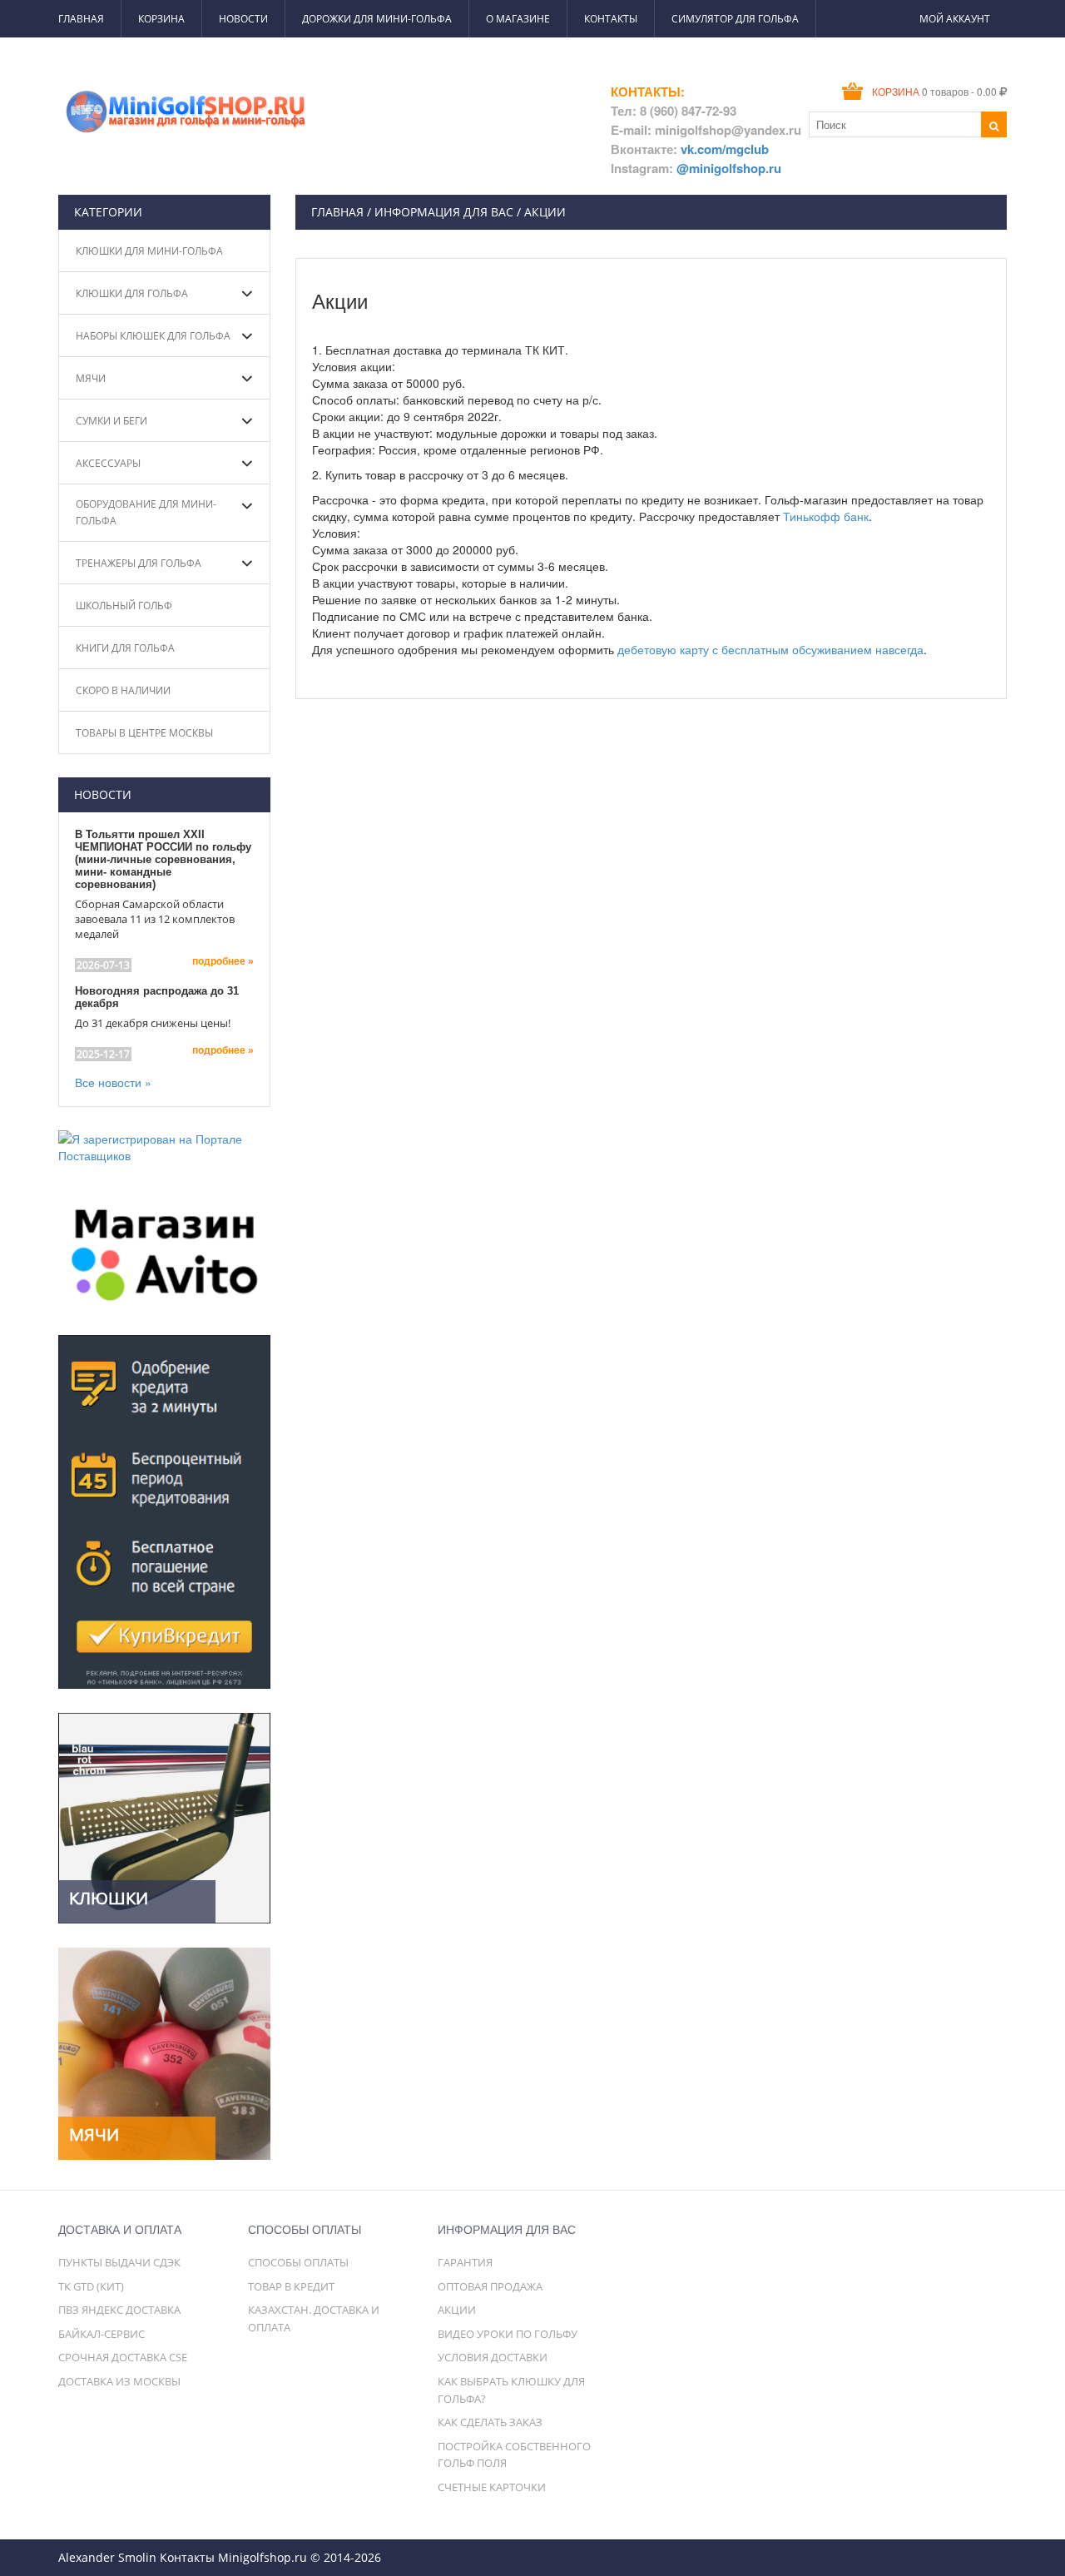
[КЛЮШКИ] (164, 1816)
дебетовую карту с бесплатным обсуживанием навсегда (770, 649)
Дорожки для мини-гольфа (377, 19)
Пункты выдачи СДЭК (119, 2262)
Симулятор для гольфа (735, 19)
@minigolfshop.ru (729, 168)
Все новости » (113, 1082)
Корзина (161, 19)
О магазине (518, 19)
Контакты (611, 19)
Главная (81, 19)
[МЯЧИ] (164, 2052)
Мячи (91, 378)
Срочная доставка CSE (123, 2357)
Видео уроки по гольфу (508, 2334)
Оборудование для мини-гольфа (146, 512)
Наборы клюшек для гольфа (153, 336)
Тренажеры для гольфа (139, 563)
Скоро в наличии (123, 690)
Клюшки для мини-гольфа (149, 251)
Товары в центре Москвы (144, 733)
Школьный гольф (124, 606)
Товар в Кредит (291, 2286)
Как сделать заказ (490, 2422)
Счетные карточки (492, 2487)
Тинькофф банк (826, 516)
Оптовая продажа (490, 2286)
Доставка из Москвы (119, 2381)
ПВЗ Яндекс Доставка (119, 2310)
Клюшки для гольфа (132, 293)
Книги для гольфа (125, 648)
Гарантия (465, 2262)
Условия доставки (493, 2357)
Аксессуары (108, 463)
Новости (243, 19)
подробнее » (223, 961)
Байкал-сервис (102, 2334)
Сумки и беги (111, 421)
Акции (457, 2310)
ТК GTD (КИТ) (91, 2286)
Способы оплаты (298, 2262)
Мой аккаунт (955, 19)
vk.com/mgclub (725, 149)
